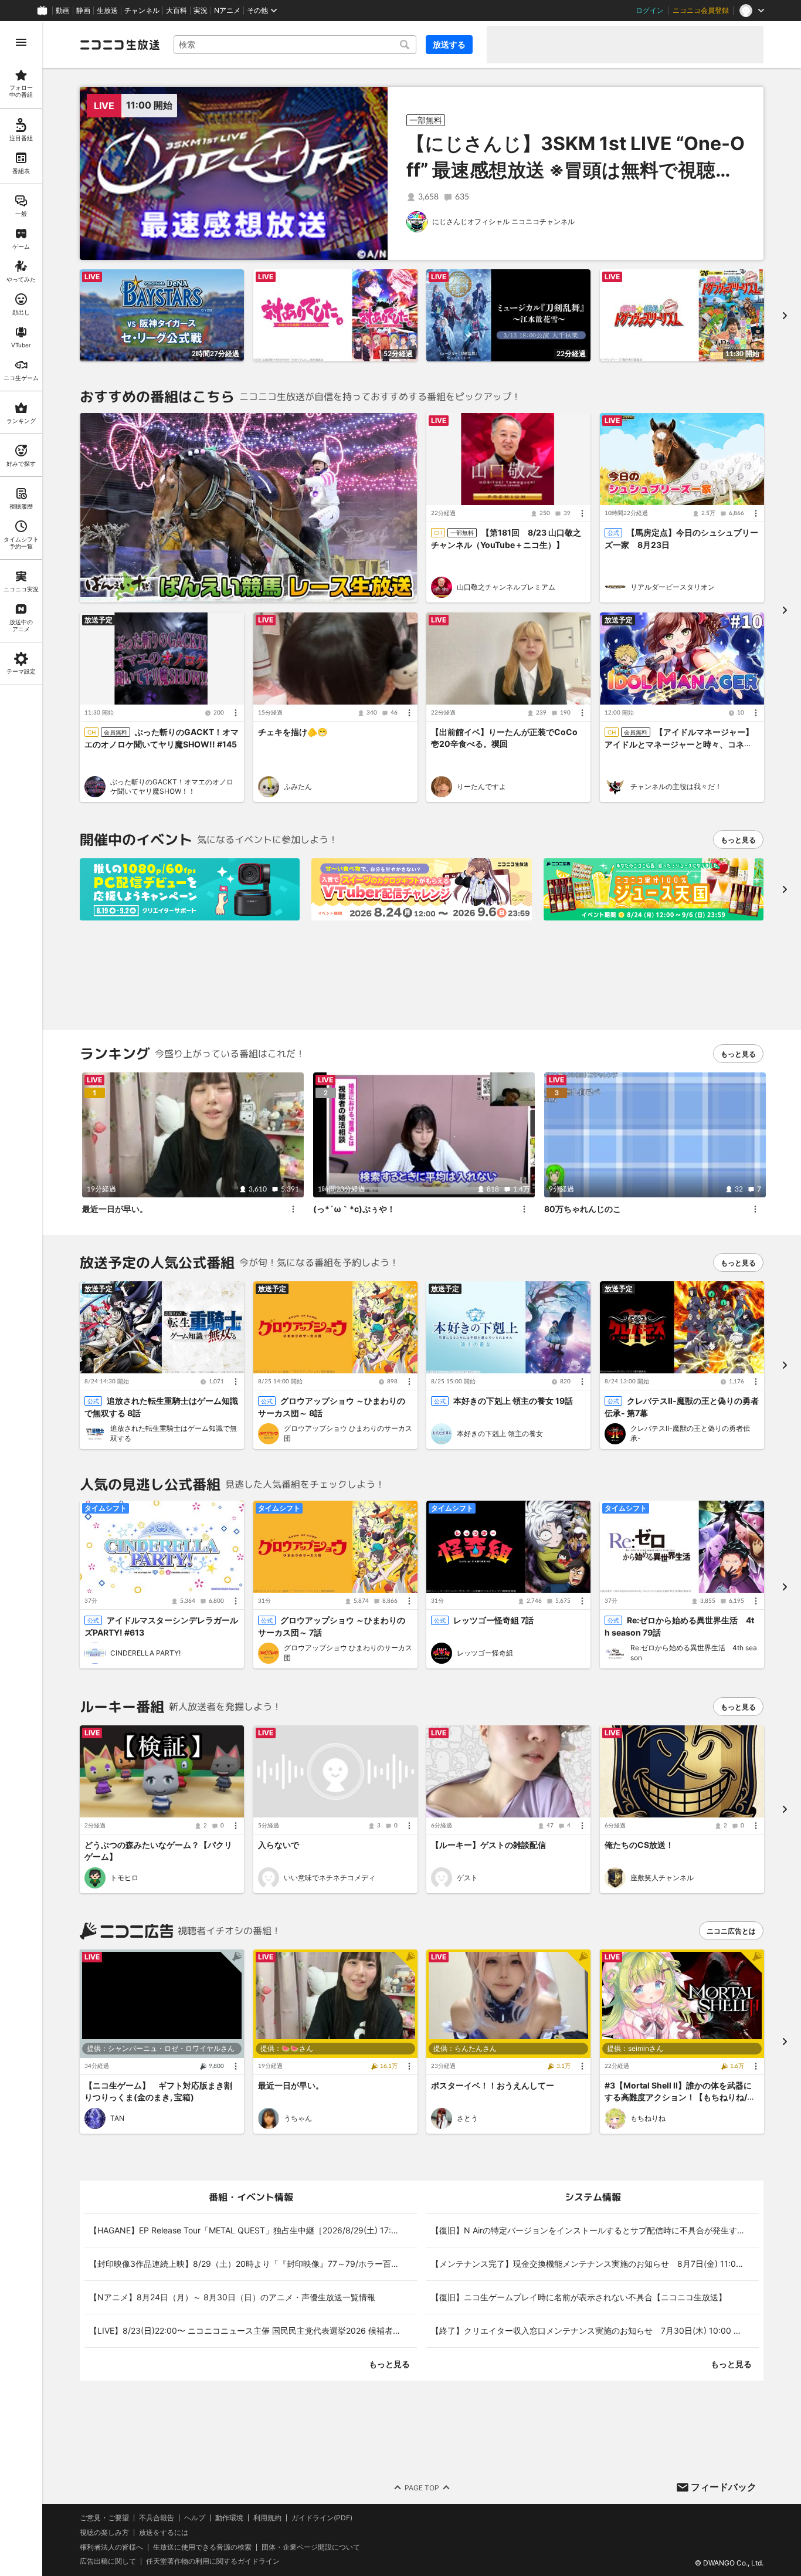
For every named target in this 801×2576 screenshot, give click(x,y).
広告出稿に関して (108, 2562)
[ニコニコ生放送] (120, 45)
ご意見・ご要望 (104, 2518)
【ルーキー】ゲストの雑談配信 (488, 1845)
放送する (449, 44)
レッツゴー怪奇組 (485, 1653)
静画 (83, 11)
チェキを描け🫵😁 (293, 732)
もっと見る (738, 840)
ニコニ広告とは (731, 1931)
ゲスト (467, 1878)
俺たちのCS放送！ (639, 1845)
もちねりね (648, 2118)
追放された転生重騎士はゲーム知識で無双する (174, 1434)
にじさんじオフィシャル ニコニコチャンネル (503, 221)
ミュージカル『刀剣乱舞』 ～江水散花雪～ (510, 351)
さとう (467, 2118)
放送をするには (164, 2533)
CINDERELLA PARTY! (145, 1653)
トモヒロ (124, 1878)
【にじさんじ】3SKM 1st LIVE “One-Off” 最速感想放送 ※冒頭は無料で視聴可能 (576, 170)
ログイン (650, 11)
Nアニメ (227, 11)
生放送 (107, 11)
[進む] (785, 315)
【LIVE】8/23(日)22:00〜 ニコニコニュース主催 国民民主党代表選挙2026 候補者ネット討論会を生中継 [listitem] (253, 2330)
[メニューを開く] (21, 42)
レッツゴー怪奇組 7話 (493, 1621)
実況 (201, 11)
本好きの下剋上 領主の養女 (500, 1433)
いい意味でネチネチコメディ (330, 1878)
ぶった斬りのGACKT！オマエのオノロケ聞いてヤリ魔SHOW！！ (172, 786)
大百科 (177, 11)
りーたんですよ (481, 786)
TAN (117, 2118)
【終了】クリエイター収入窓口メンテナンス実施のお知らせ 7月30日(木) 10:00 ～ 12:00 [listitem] (595, 2330)
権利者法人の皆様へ (111, 2547)
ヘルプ (195, 2518)
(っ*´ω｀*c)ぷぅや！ (354, 1208)
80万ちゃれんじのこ (583, 1208)
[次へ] (785, 889)
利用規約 (267, 2518)
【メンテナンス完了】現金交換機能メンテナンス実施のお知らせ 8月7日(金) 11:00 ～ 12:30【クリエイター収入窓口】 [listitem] (595, 2264)
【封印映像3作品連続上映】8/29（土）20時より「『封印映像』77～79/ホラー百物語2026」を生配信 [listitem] (253, 2264)
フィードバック (724, 2487)
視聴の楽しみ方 (104, 2532)
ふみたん (298, 786)
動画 (63, 11)
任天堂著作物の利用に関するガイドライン (213, 2562)
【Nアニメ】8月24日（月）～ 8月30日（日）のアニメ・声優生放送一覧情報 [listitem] (232, 2297)
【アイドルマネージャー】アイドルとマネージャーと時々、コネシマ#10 (679, 744)
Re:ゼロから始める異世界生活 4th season (694, 1653)
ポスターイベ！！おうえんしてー (493, 2085)
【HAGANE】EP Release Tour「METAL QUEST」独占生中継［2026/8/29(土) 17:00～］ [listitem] (253, 2230)
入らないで (279, 1845)
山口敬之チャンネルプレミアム (506, 587)
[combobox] (295, 45)
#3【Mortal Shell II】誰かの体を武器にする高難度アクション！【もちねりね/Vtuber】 (680, 2097)
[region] (21, 1299)
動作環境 (229, 2518)
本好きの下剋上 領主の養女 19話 (513, 1401)
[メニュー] (582, 514)
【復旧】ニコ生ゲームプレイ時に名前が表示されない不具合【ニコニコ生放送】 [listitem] (579, 2297)
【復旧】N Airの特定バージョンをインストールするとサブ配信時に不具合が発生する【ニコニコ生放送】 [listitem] (595, 2230)
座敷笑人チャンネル (662, 1878)
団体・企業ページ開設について (311, 2547)
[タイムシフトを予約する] (232, 281)
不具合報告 (157, 2518)
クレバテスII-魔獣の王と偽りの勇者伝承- (690, 1434)
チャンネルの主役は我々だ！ (676, 786)
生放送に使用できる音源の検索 (202, 2547)
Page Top (422, 2488)
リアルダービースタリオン (673, 587)
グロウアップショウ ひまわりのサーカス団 (348, 1434)
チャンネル (142, 11)
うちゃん (298, 2118)
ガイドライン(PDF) (322, 2518)
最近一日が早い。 (115, 1208)
